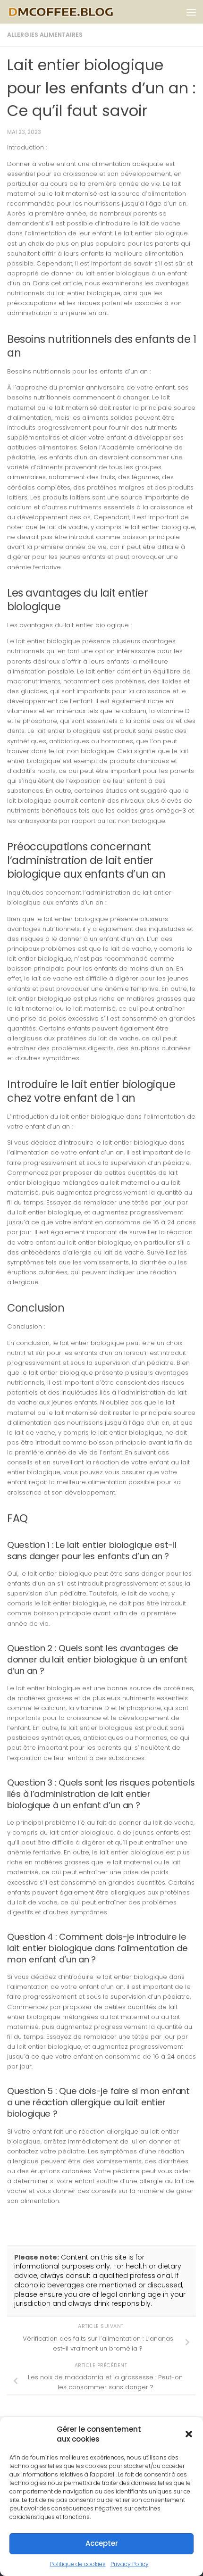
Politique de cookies (78, 2564)
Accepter (102, 2543)
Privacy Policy (130, 2564)
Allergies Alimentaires (45, 35)
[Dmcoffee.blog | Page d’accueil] (79, 12)
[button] (189, 2434)
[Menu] (191, 12)
